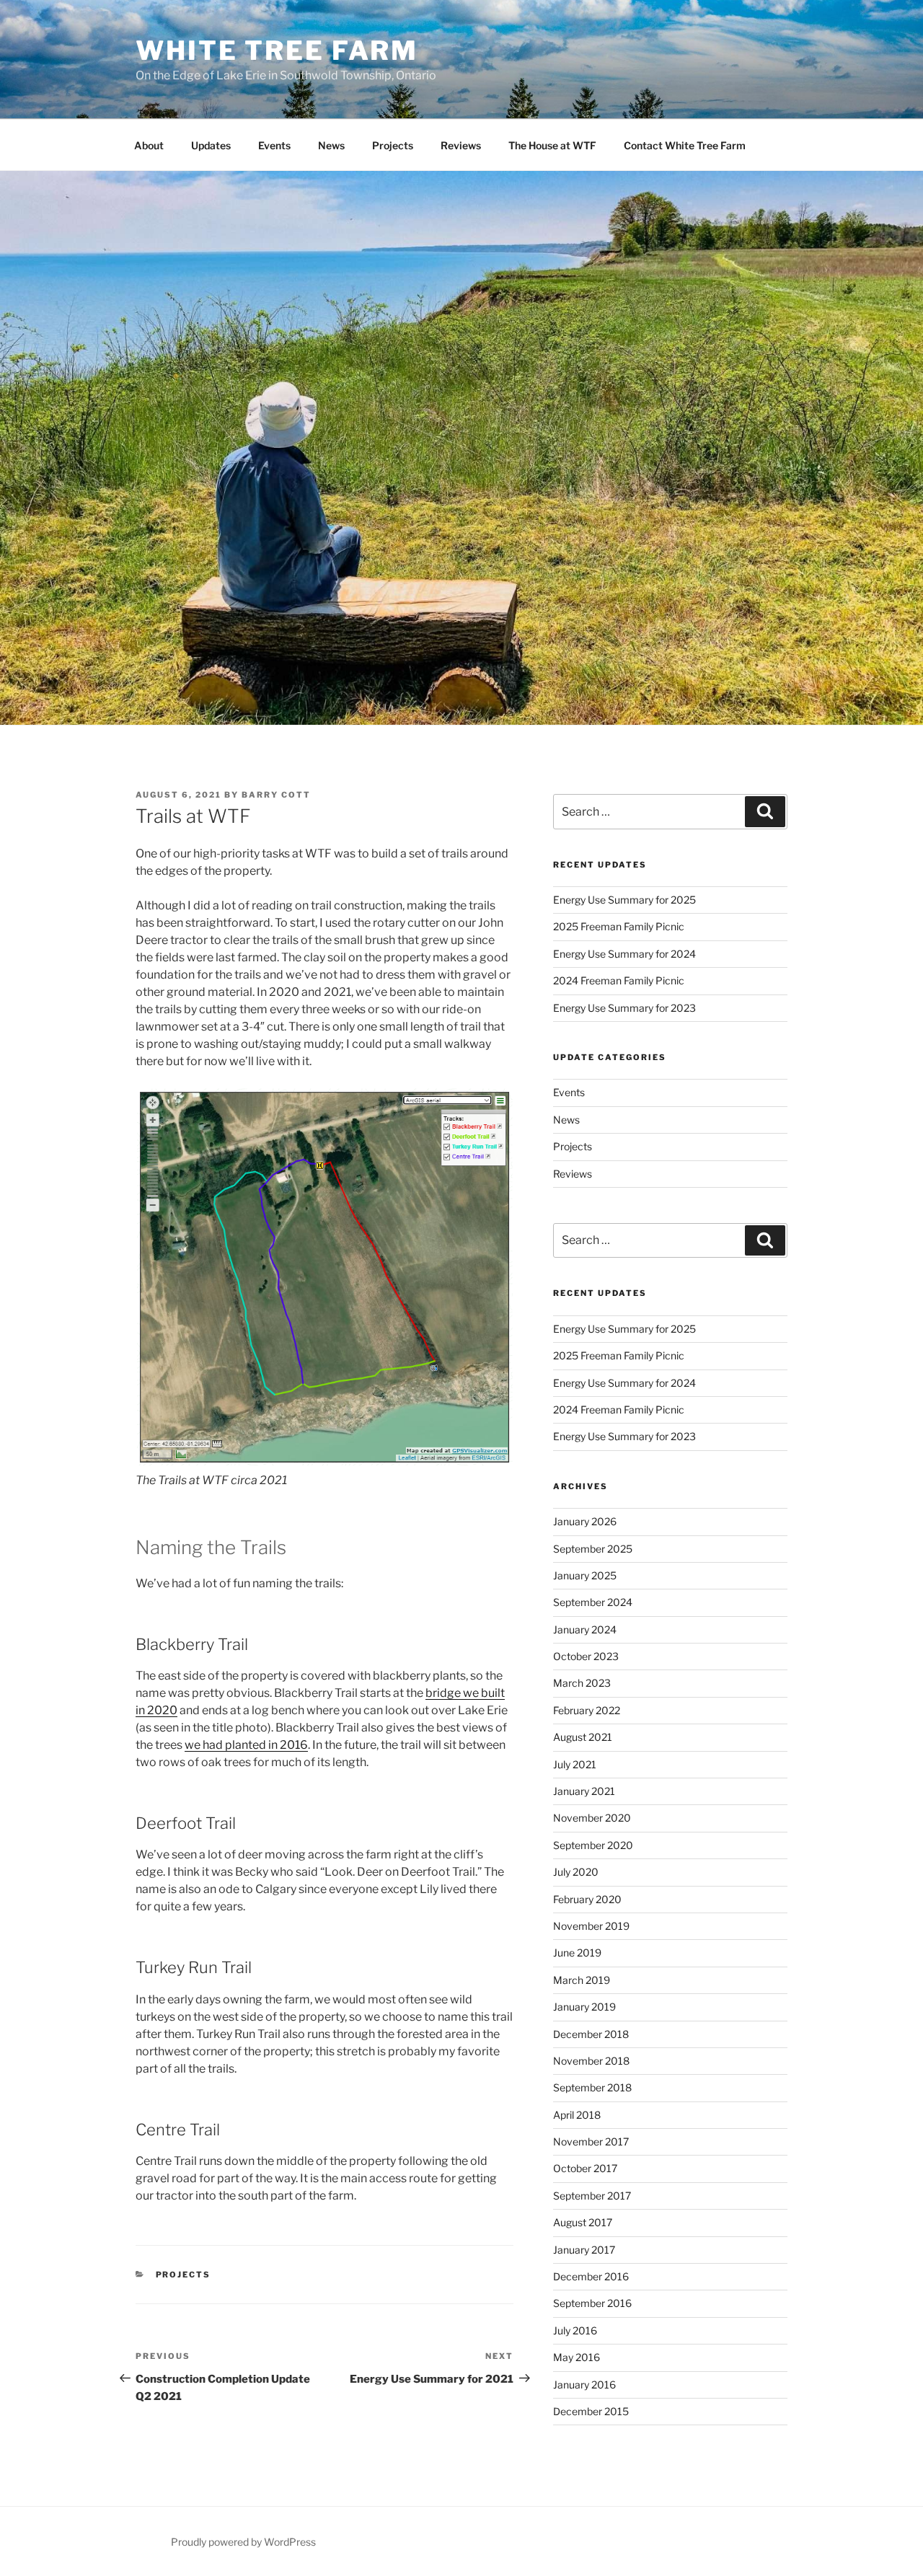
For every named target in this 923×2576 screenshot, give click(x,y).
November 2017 (591, 2141)
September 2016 (592, 2303)
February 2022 (587, 1710)
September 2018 (592, 2087)
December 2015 (591, 2411)
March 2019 (582, 1980)
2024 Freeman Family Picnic (619, 980)
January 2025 (585, 1575)
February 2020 (587, 1899)
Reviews (461, 145)
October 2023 (586, 1656)
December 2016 (591, 2276)
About (149, 145)
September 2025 (593, 1549)
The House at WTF (552, 145)
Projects (393, 145)
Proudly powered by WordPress (243, 2542)
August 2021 (583, 1737)
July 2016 (575, 2330)
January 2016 (584, 2385)
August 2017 (583, 2222)
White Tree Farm (277, 50)
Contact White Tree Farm (685, 145)
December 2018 (591, 2034)
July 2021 (575, 1764)
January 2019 (584, 2007)
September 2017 (592, 2196)
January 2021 (584, 1791)
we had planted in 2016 (246, 1745)
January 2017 (584, 2250)
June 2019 (577, 1953)
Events (274, 145)
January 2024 (585, 1629)
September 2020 (593, 1845)
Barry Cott (276, 795)
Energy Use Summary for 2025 (624, 900)
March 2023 (582, 1683)
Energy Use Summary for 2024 (624, 954)
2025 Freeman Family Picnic (619, 926)
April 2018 (577, 2115)
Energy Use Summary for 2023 (624, 1008)
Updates (211, 145)
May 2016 (577, 2357)
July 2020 (576, 1872)
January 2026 (585, 1521)
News (331, 145)
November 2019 (591, 1926)
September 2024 (593, 1602)
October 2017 (585, 2168)
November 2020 (592, 1818)
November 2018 (591, 2061)
